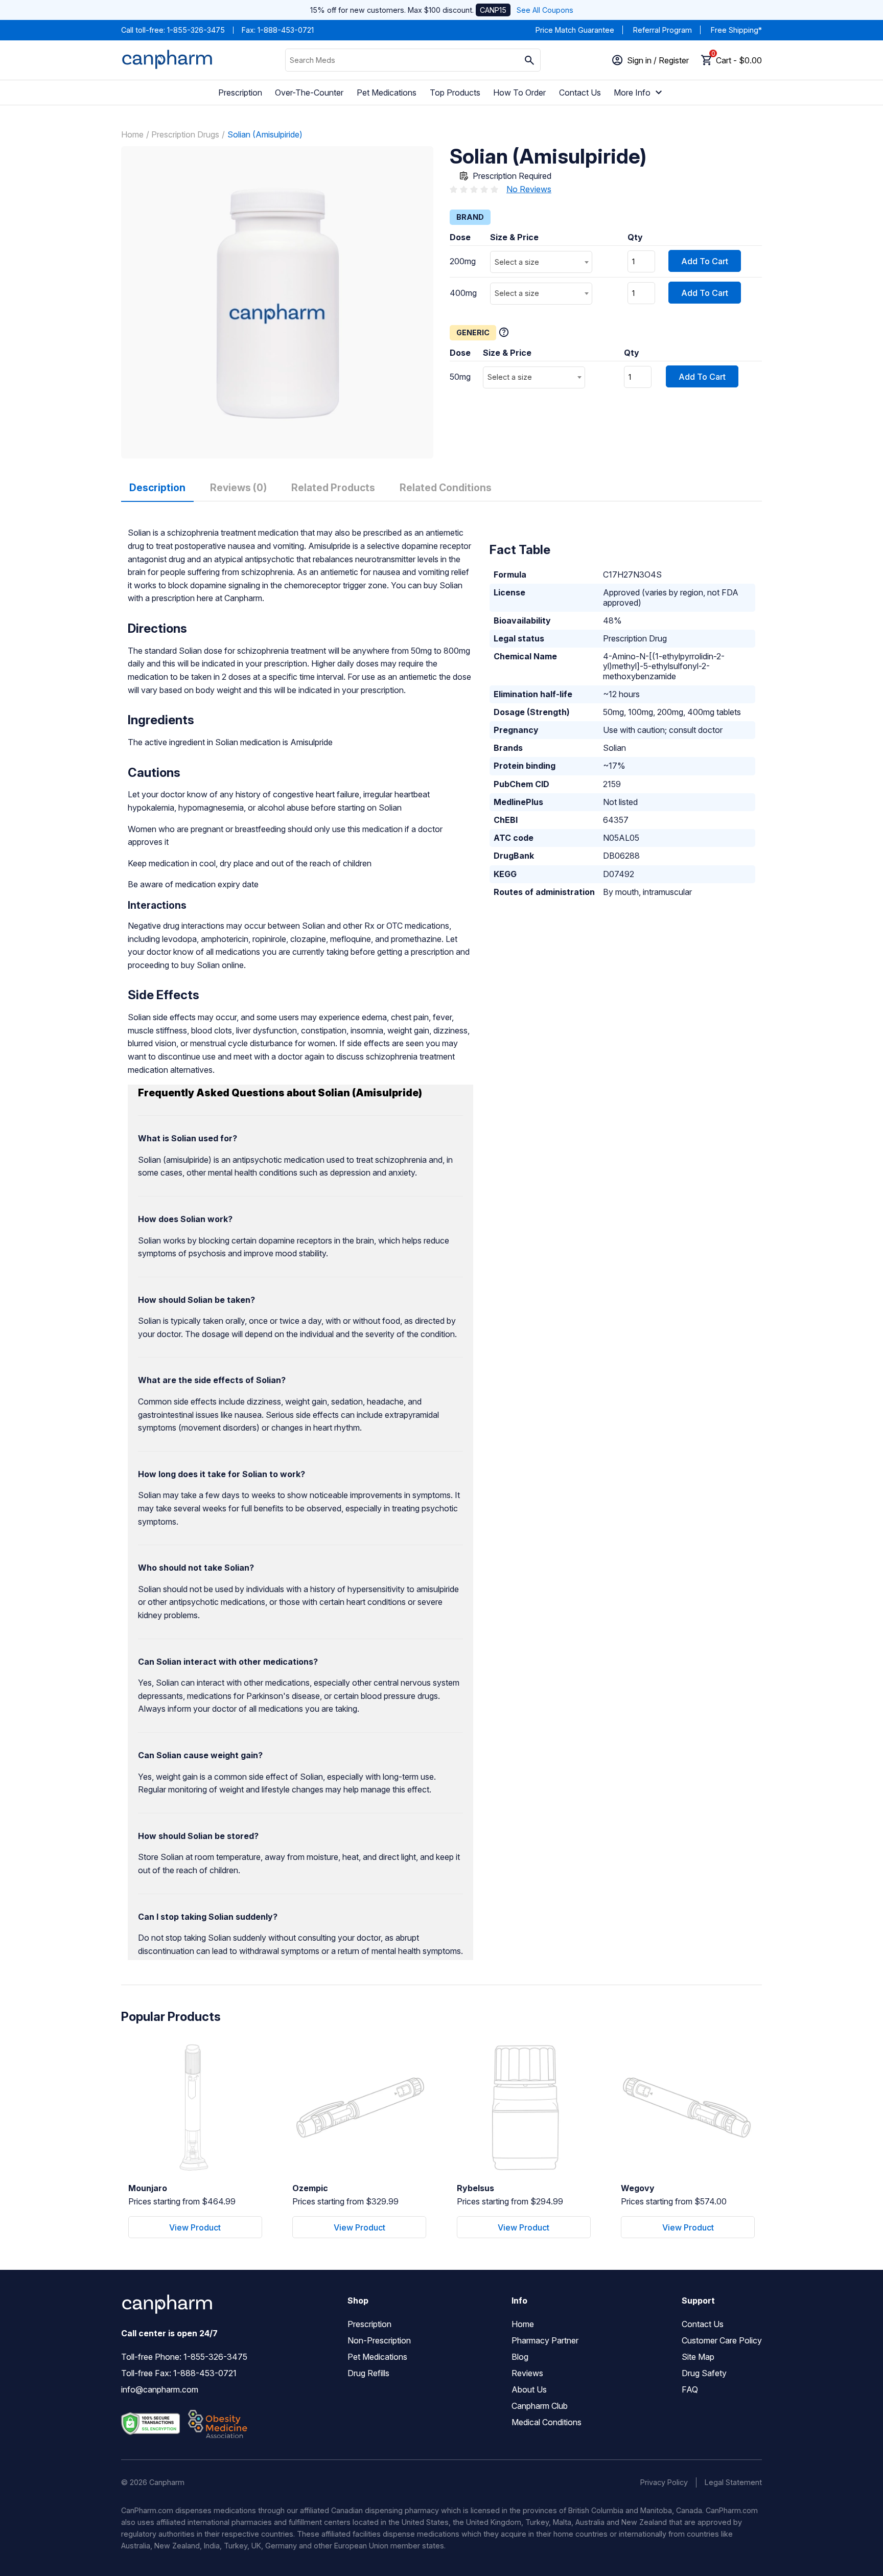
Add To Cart (705, 261)
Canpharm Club (540, 2406)
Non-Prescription (379, 2340)
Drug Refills (368, 2373)
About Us (529, 2389)
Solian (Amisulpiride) (265, 134)
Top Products (455, 93)
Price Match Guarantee (575, 30)
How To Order (519, 93)
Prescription (240, 93)
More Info (632, 93)
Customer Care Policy (722, 2340)
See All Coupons (545, 10)
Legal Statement (733, 2482)
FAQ (690, 2389)
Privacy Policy (664, 2482)
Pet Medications (387, 93)
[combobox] (541, 262)
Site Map (698, 2357)
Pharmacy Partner (545, 2340)
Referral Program (663, 30)
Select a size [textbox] (517, 262)
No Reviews (529, 189)
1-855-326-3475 (196, 30)
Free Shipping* (736, 30)
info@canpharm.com (160, 2389)
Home (132, 134)
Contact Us (580, 93)
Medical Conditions (547, 2422)
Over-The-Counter (309, 93)
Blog (520, 2357)
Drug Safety (704, 2373)
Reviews (527, 2373)
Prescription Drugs (185, 134)
